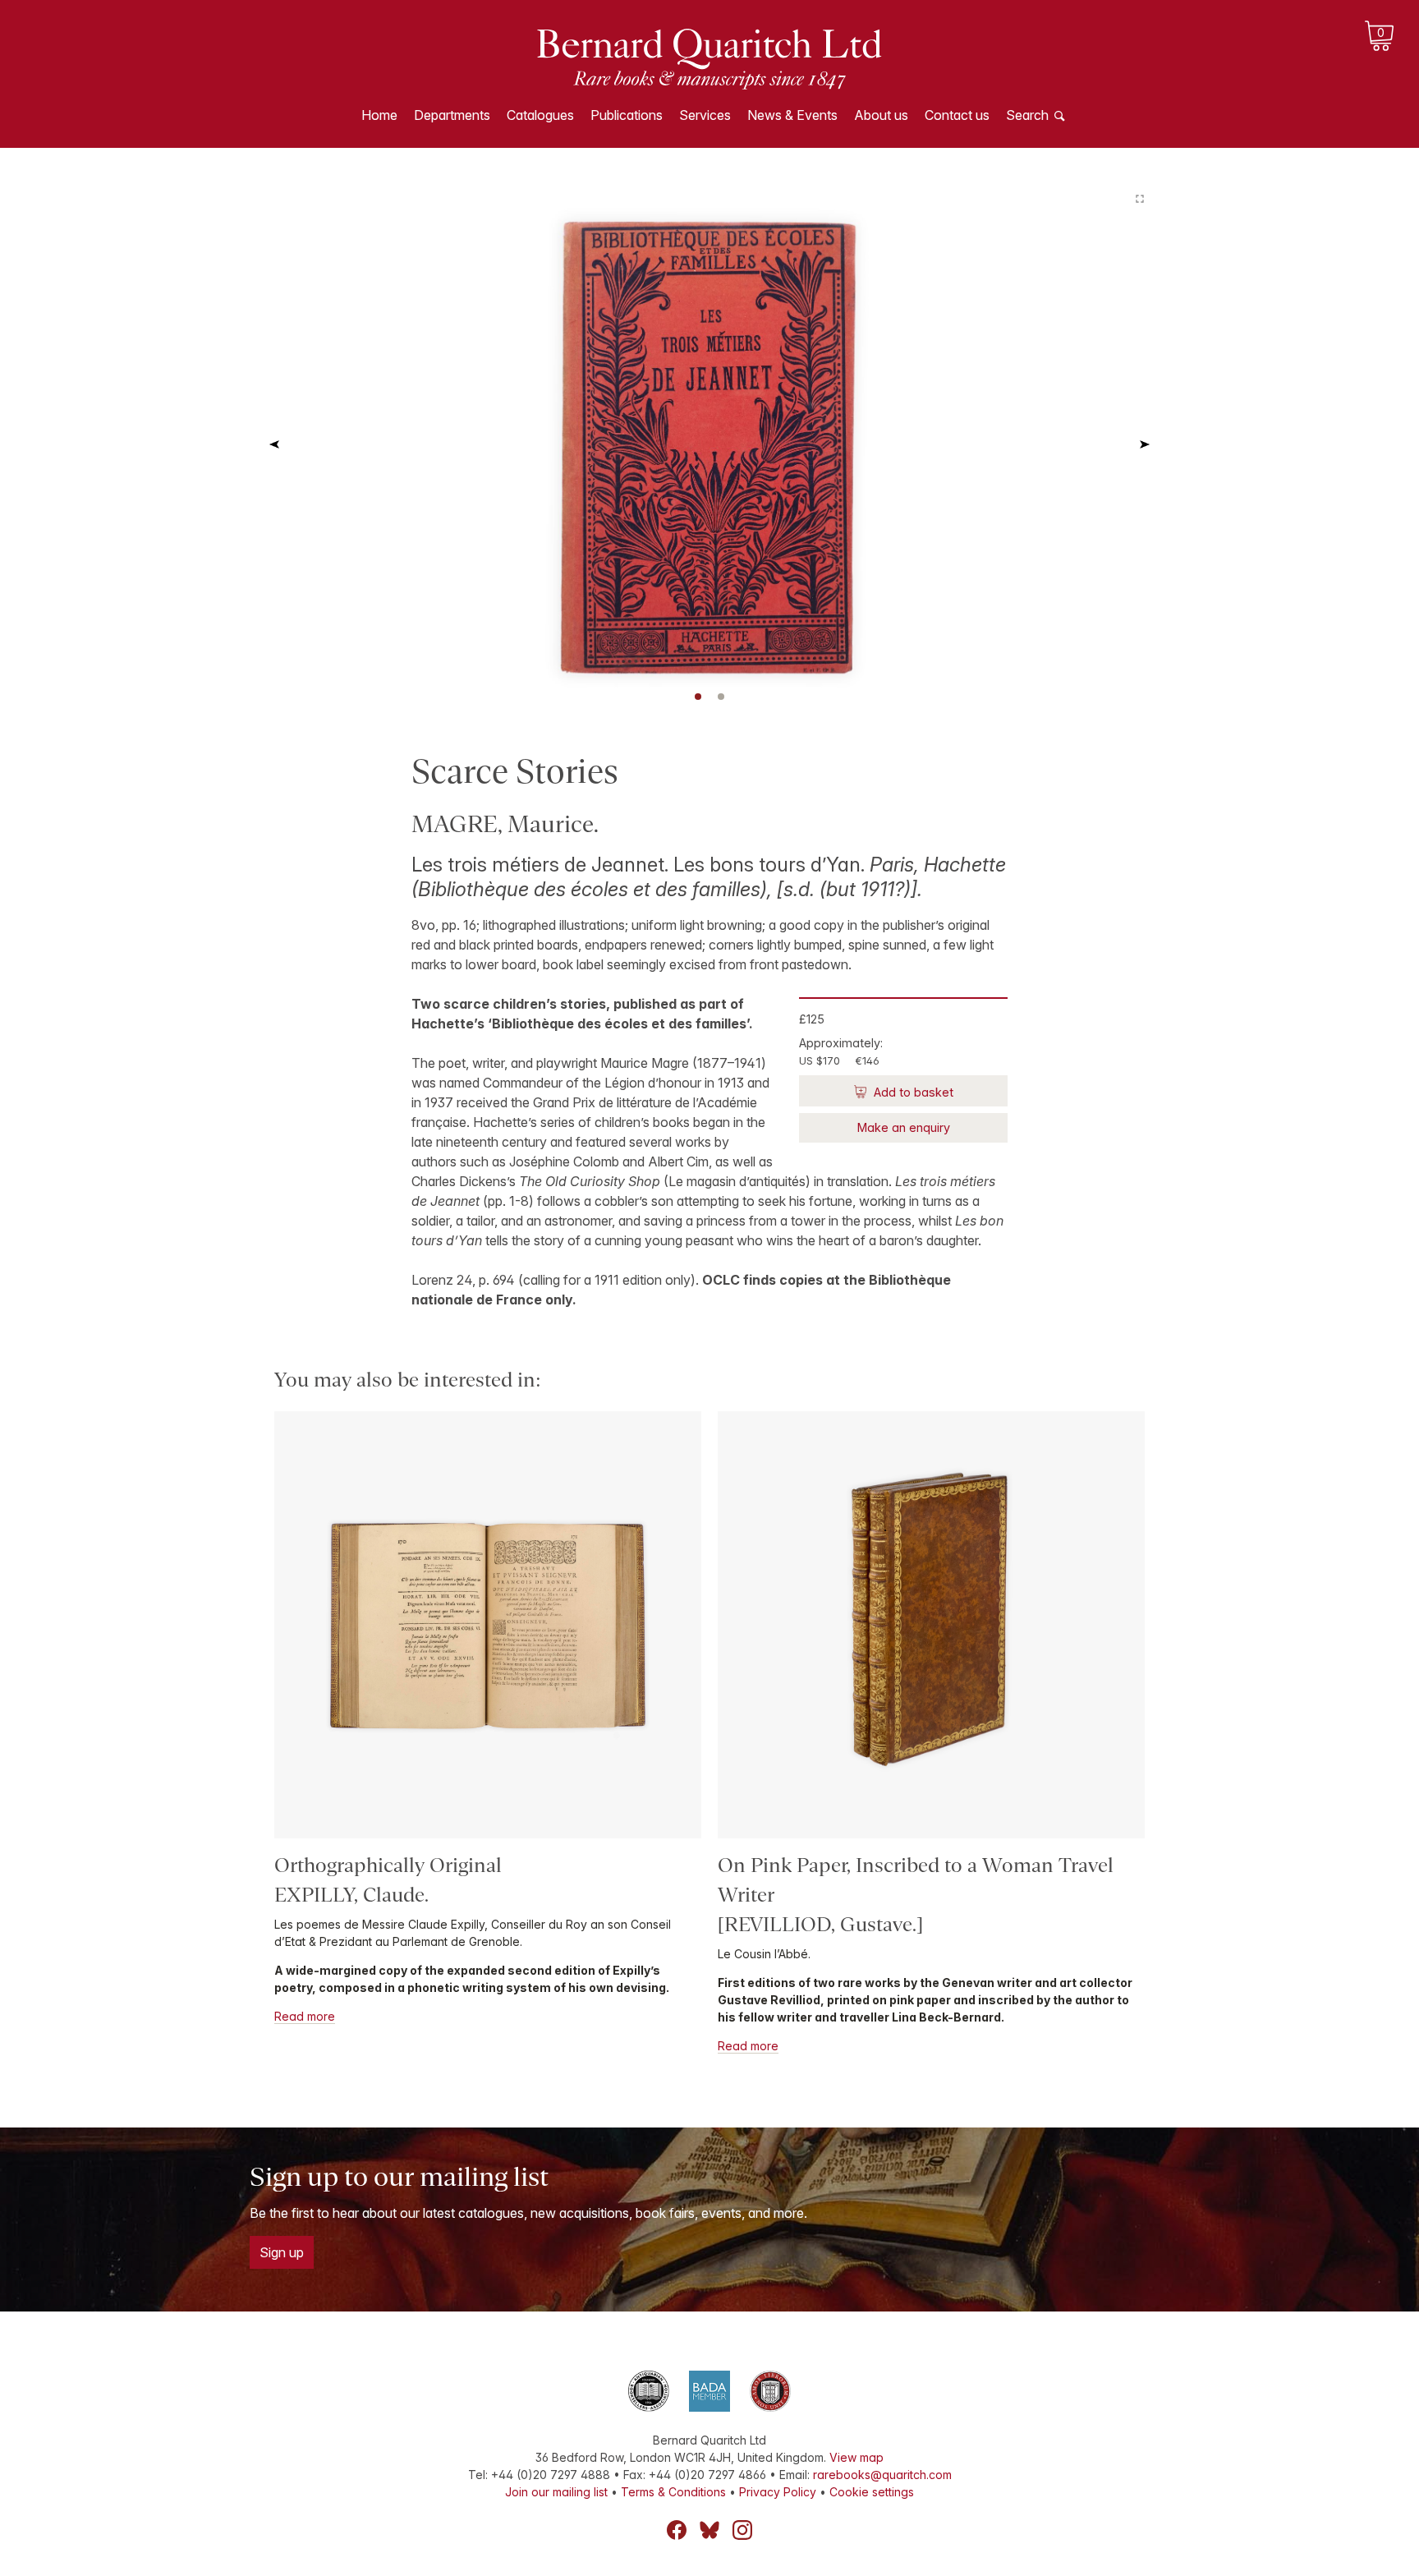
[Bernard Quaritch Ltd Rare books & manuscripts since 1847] (709, 57)
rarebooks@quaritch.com (882, 2475)
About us (881, 115)
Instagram (742, 2530)
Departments (452, 115)
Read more (305, 2016)
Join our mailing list (556, 2492)
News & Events (792, 115)
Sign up (282, 2252)
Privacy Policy (778, 2492)
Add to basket (912, 1092)
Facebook (677, 2530)
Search (1027, 115)
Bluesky (709, 2530)
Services (705, 115)
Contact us (957, 115)
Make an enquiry (904, 1127)
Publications (627, 115)
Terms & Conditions (673, 2492)
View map (856, 2457)
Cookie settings (872, 2492)
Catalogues (540, 115)
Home (379, 115)
